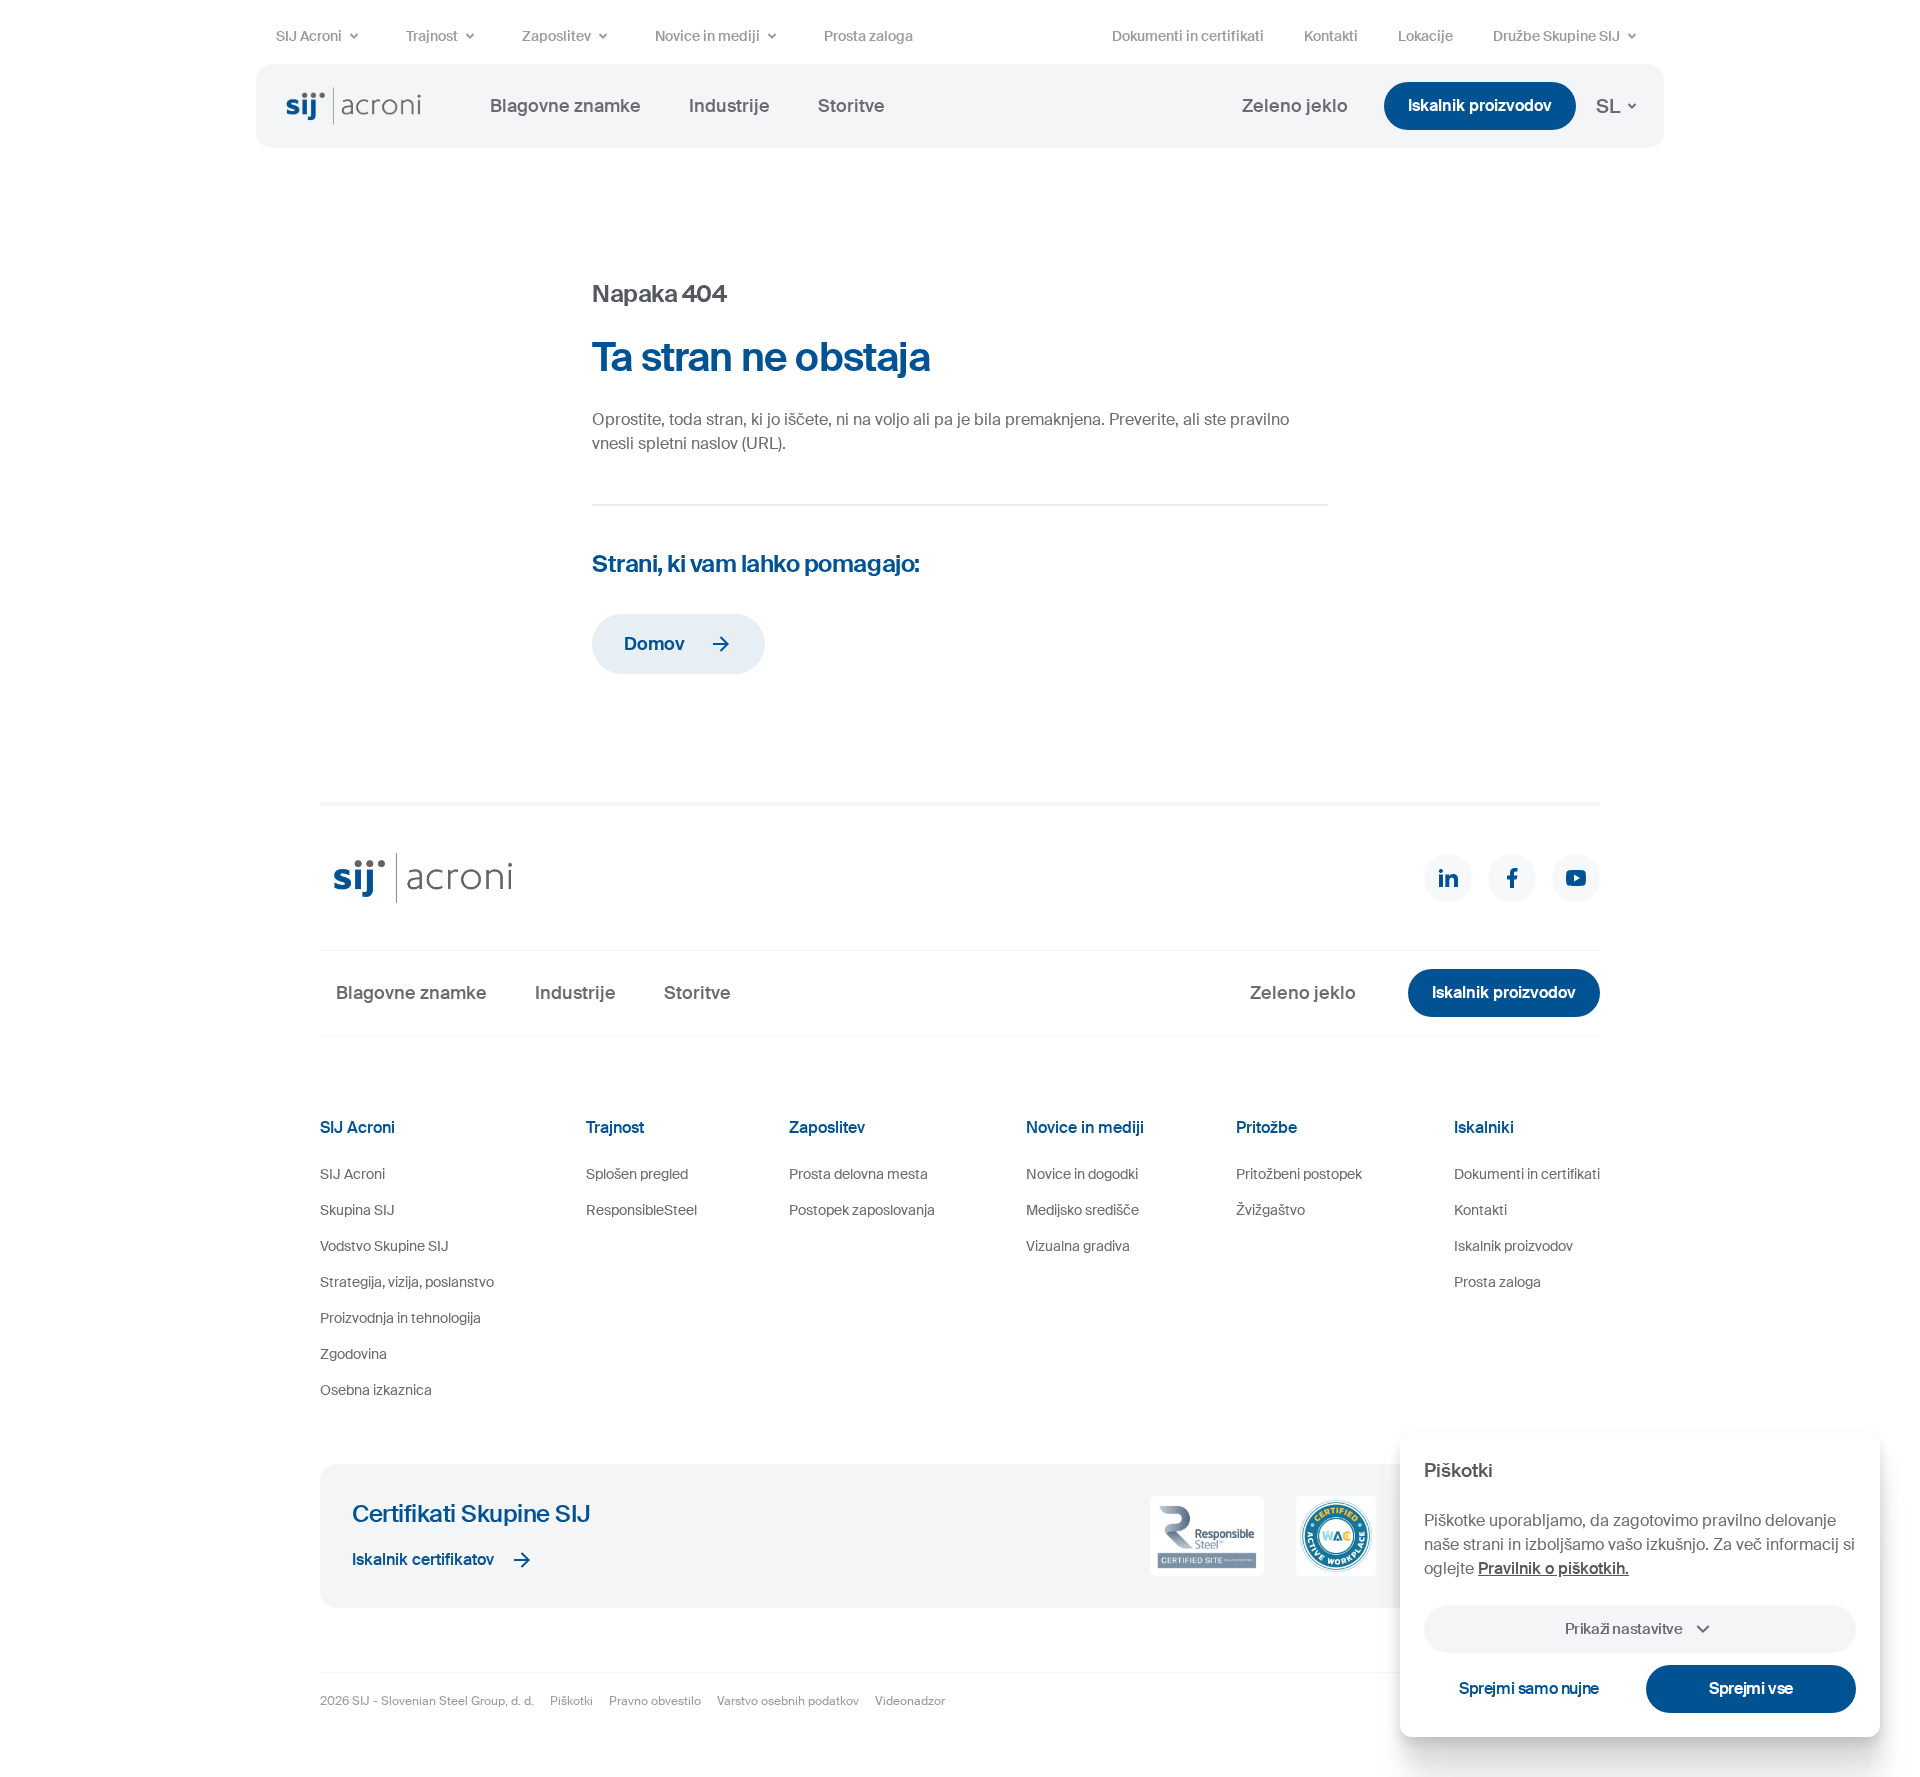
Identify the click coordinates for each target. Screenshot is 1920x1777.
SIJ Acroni (309, 36)
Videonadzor (910, 1701)
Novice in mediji (707, 36)
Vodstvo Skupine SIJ (384, 1246)
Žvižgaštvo (1270, 1210)
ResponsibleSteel (641, 1210)
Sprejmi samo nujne (1529, 1688)
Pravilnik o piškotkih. (1553, 1568)
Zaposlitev (556, 36)
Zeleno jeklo (1295, 106)
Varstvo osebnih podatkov (788, 1701)
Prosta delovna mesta (858, 1174)
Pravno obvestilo (655, 1701)
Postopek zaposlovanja (862, 1210)
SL (1608, 106)
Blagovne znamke (565, 106)
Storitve (851, 106)
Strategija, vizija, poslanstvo (407, 1282)
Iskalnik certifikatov (423, 1559)
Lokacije (1425, 36)
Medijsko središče (1082, 1210)
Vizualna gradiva (1078, 1246)
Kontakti (1331, 36)
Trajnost (432, 36)
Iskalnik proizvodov (1480, 105)
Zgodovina (353, 1354)
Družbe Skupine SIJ (1556, 36)
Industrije (729, 106)
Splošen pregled (637, 1174)
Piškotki (571, 1701)
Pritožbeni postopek (1299, 1174)
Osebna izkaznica (376, 1390)
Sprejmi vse (1751, 1688)
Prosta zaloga (868, 36)
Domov (654, 644)
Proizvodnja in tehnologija (400, 1318)
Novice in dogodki (1082, 1174)
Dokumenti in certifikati (1188, 36)
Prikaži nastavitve (1623, 1629)
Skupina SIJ (357, 1210)
